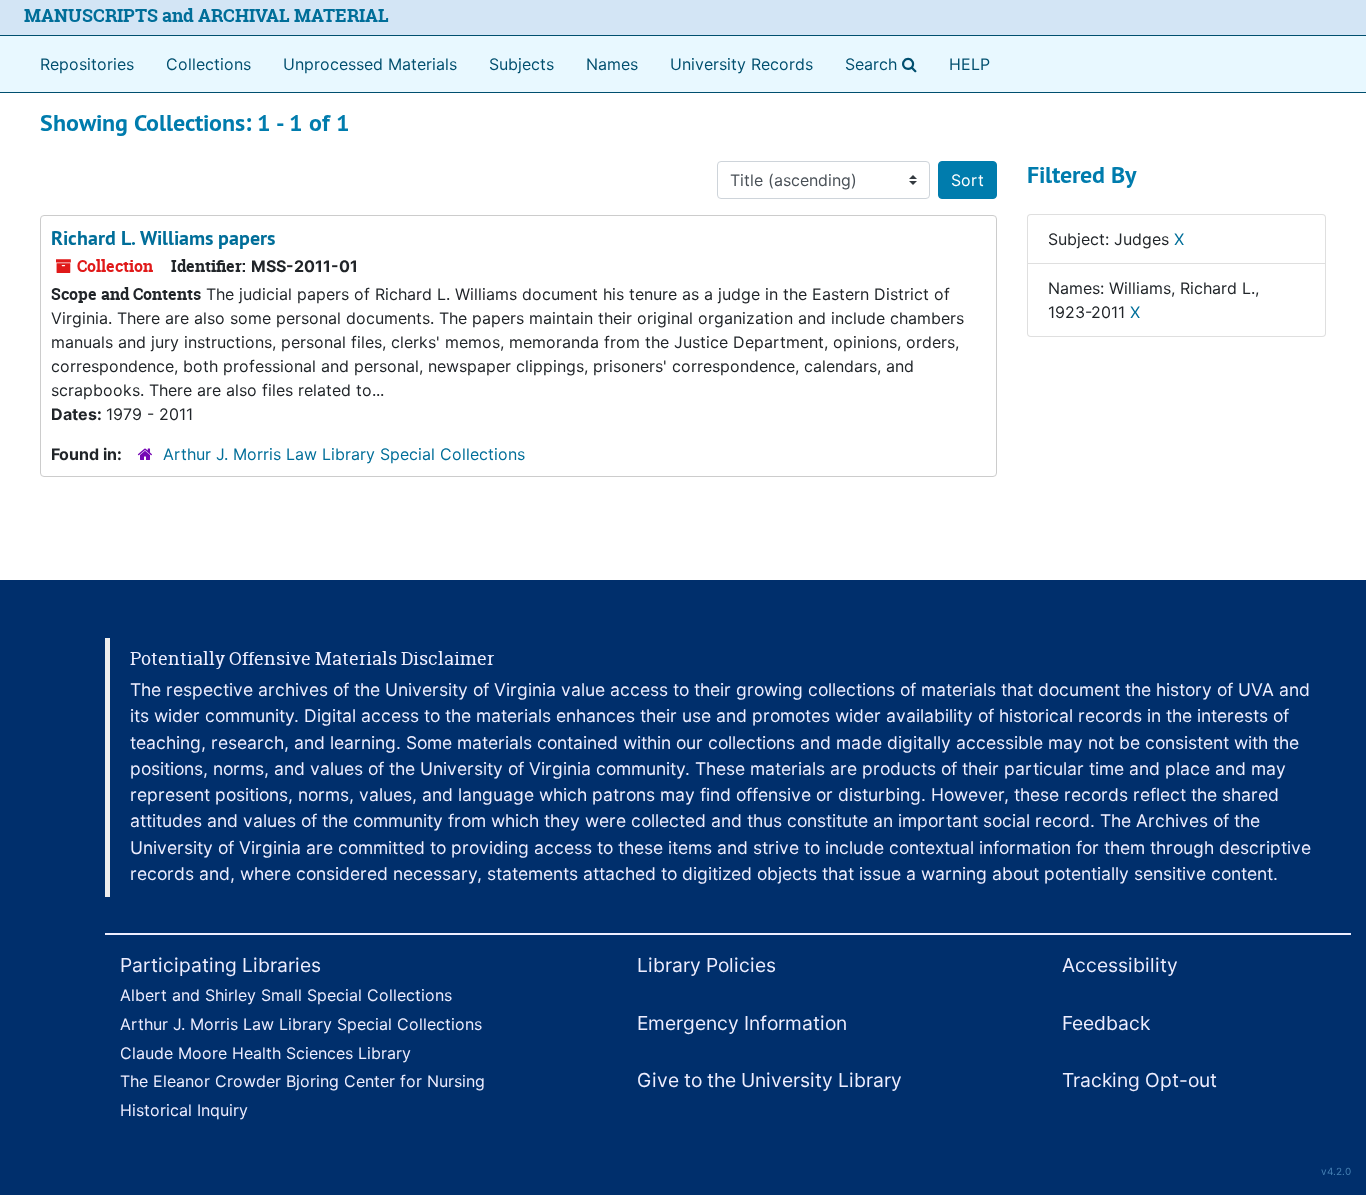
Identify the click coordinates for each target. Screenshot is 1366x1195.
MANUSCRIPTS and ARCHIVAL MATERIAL (206, 15)
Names (612, 64)
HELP (969, 64)
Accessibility (1120, 965)
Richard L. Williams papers (163, 238)
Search (885, 63)
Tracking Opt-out (1139, 1080)
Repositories (87, 64)
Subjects (521, 64)
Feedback (1106, 1023)
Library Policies (706, 965)
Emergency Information (742, 1023)
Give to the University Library (769, 1080)
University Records (741, 64)
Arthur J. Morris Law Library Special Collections (344, 454)
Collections (208, 64)
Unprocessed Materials (370, 64)
